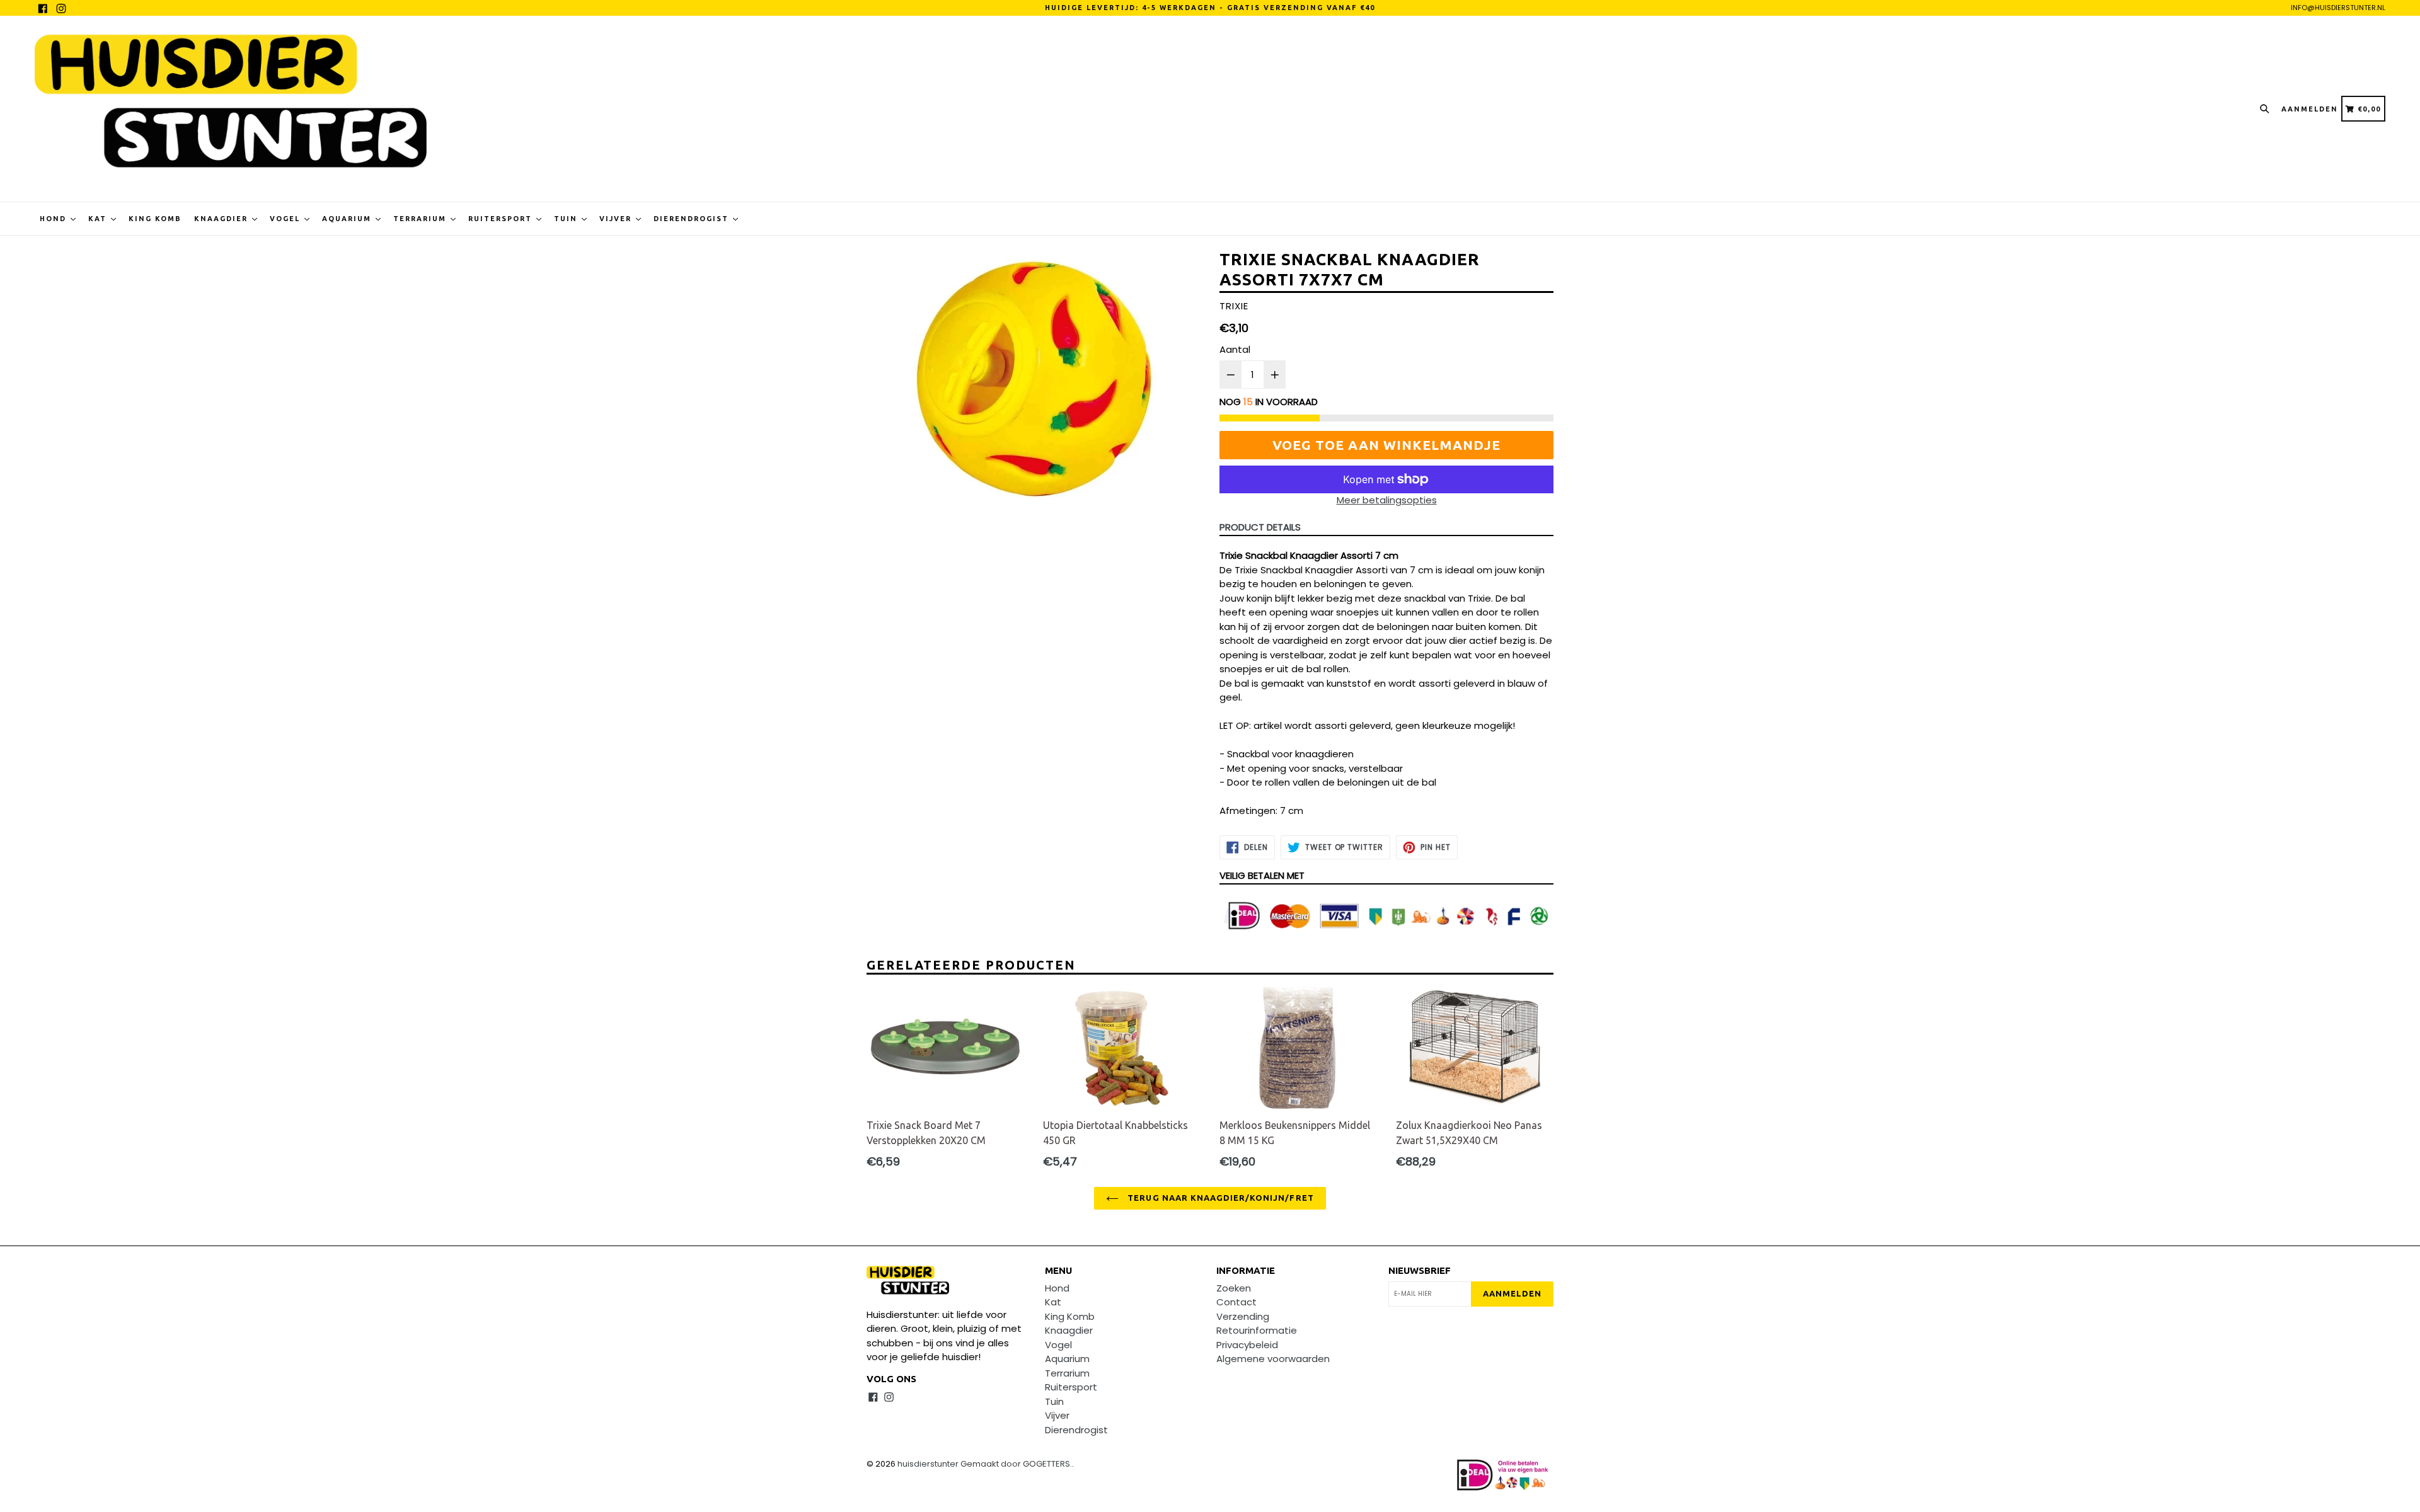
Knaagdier (222, 219)
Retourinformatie (1257, 1330)
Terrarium (421, 219)
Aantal (1235, 349)
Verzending (1243, 1316)
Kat (99, 219)
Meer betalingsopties (1387, 500)
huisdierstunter (928, 1464)
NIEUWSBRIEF (1420, 1270)
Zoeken (1234, 1288)
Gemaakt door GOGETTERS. (1016, 1464)
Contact (1236, 1302)
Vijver (617, 219)
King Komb (155, 219)
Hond (55, 219)
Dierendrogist (693, 219)
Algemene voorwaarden (1273, 1359)
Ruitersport (502, 219)
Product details (1260, 527)
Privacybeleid (1247, 1345)
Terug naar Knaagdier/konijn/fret (1219, 1198)
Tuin (567, 219)
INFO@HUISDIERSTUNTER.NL (2338, 8)
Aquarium (348, 219)
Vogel (286, 219)
